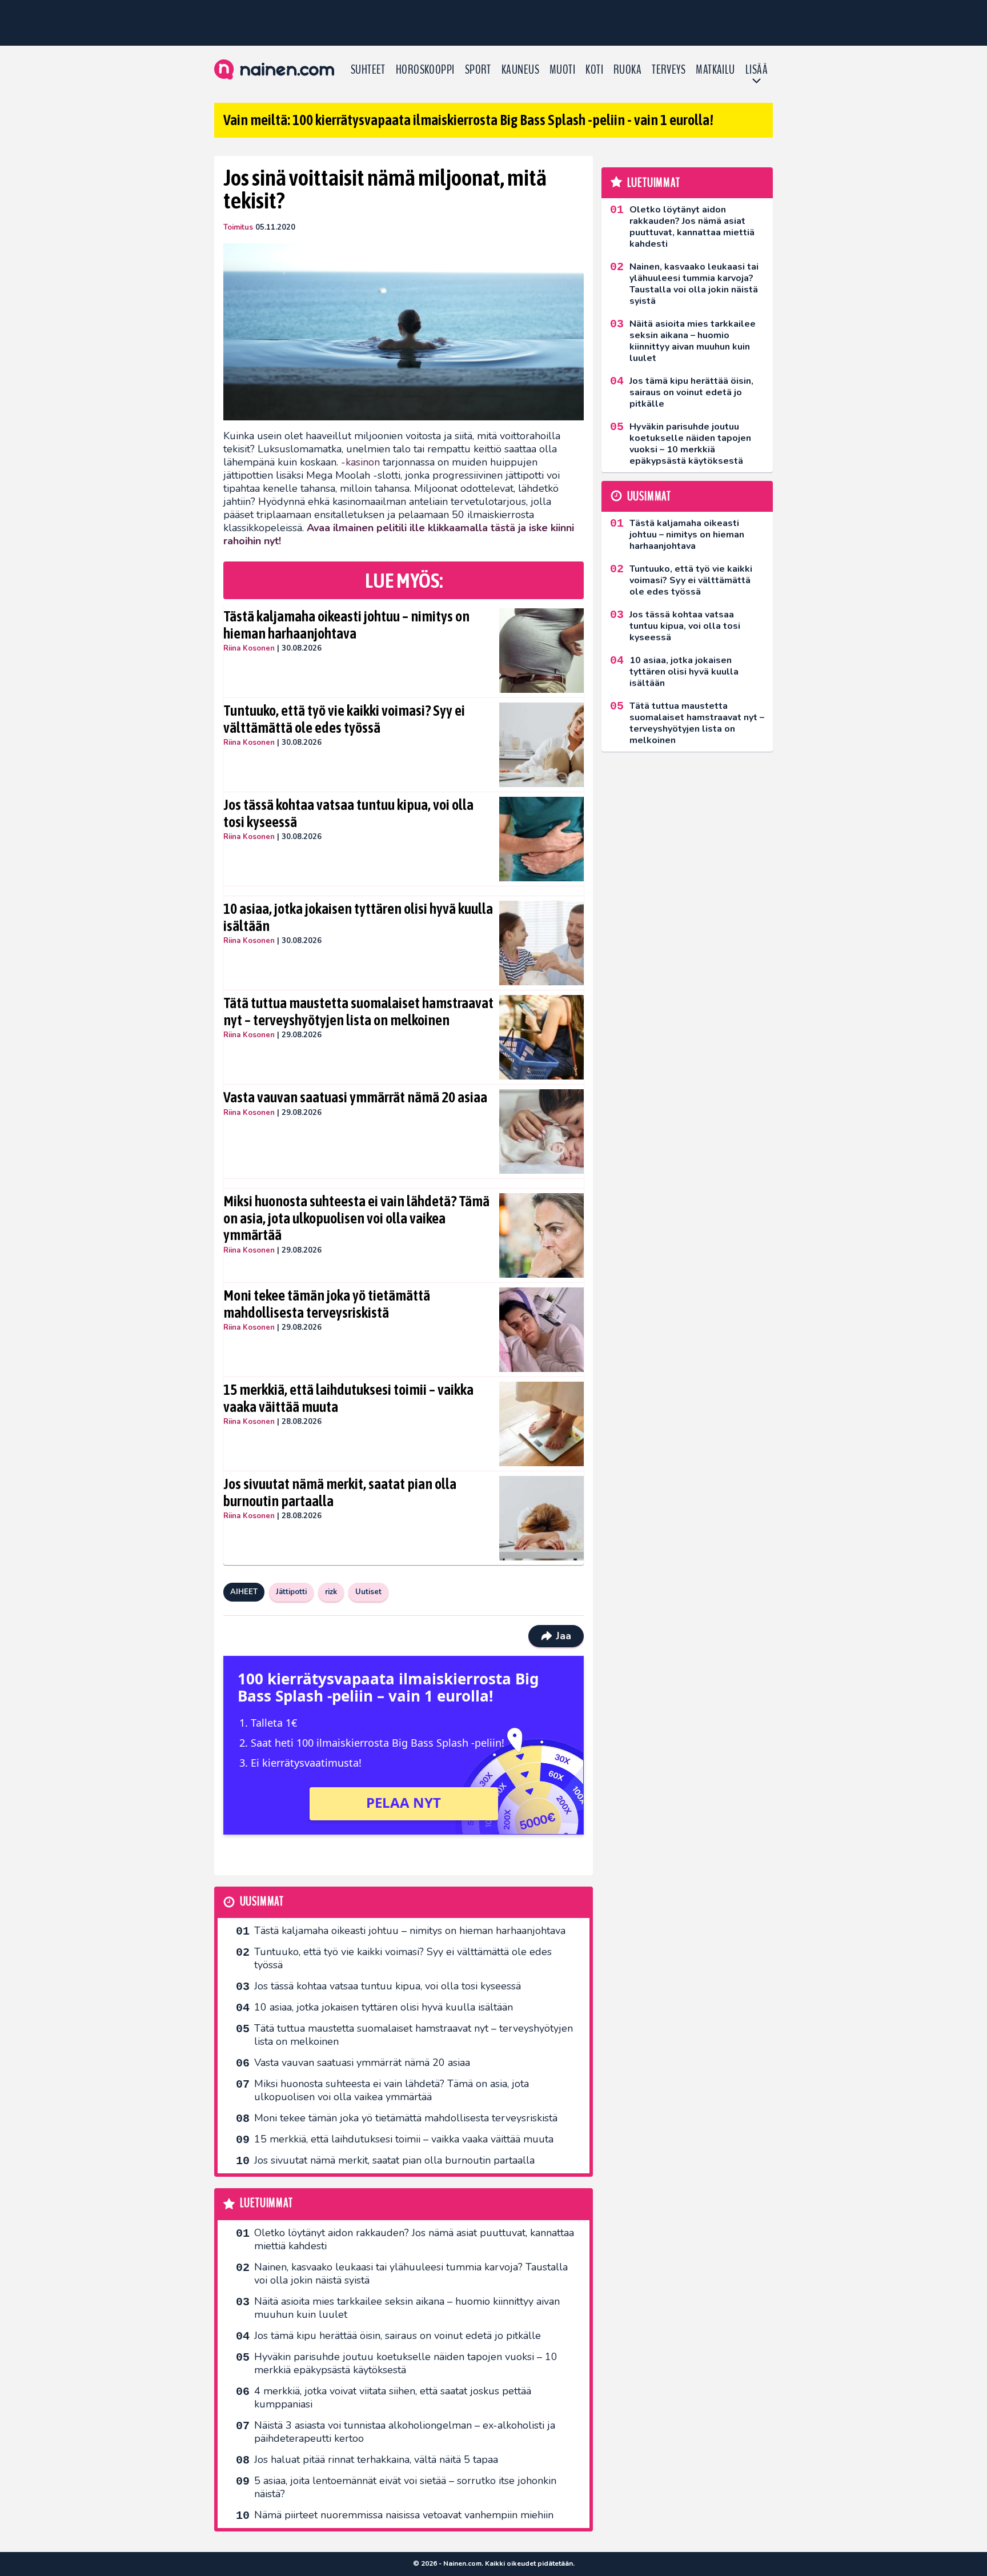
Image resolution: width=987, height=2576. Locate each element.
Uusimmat (262, 1902)
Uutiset (368, 1592)
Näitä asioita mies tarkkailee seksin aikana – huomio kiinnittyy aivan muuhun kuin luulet (407, 2308)
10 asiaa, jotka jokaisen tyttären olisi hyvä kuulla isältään (358, 917)
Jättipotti (291, 1592)
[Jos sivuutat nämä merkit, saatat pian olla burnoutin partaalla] (542, 1518)
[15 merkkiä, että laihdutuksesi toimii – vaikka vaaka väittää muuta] (542, 1424)
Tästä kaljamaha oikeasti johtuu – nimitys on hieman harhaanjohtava (346, 625)
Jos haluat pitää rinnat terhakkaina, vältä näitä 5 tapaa (376, 2459)
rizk (331, 1592)
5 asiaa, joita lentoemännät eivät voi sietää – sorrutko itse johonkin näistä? (405, 2487)
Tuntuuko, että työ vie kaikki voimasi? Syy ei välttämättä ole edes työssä (344, 719)
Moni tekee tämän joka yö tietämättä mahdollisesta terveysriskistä (327, 1304)
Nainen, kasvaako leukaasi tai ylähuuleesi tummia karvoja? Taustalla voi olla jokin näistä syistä (411, 2274)
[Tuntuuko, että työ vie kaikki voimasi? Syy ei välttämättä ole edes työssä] (542, 745)
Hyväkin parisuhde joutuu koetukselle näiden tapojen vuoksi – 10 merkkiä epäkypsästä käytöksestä (406, 2363)
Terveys (669, 70)
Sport (478, 70)
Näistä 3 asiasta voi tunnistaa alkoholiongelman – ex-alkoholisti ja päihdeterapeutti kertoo (405, 2432)
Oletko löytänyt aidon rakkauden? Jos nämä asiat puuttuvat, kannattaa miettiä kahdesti (414, 2239)
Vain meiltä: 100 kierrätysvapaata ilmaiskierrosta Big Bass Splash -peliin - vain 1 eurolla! (468, 120)
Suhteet (368, 70)
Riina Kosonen (249, 648)
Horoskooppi (425, 70)
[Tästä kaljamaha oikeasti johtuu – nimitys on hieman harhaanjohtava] (542, 651)
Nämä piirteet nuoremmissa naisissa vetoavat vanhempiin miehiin (404, 2515)
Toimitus (238, 227)
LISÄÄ (757, 70)
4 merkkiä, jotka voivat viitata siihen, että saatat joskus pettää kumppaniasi (393, 2398)
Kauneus (520, 70)
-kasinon (360, 462)
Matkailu (715, 70)
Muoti (562, 70)
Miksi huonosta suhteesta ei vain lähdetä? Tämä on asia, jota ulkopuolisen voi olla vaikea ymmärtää (356, 1218)
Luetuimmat (266, 2203)
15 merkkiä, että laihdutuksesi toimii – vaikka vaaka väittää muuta (348, 1398)
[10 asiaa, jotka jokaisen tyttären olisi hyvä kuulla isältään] (542, 943)
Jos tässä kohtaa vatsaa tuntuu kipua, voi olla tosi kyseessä (348, 813)
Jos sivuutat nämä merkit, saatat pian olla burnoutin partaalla (340, 1492)
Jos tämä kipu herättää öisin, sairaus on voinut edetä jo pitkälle (398, 2336)
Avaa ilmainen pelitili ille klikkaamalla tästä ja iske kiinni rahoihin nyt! (399, 534)
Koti (594, 70)
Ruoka (627, 70)
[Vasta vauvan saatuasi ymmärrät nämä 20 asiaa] (542, 1131)
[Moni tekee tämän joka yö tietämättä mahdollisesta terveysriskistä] (542, 1330)
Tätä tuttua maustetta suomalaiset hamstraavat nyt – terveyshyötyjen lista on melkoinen (358, 1012)
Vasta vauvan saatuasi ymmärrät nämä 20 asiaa (355, 1097)
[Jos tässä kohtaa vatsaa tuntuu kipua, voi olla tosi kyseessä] (542, 839)
